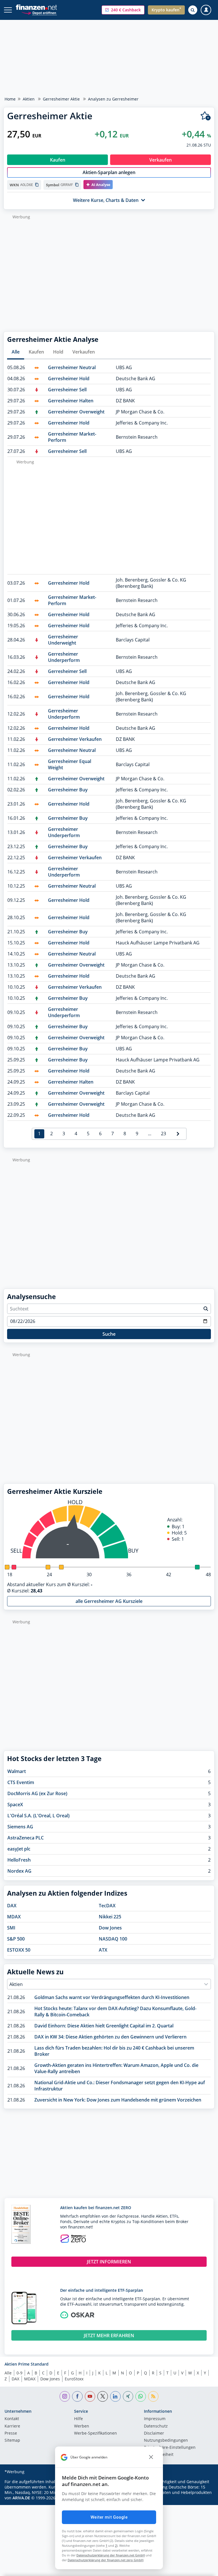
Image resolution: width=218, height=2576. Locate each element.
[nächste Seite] (178, 1134)
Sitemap (12, 2441)
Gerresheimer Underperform (64, 657)
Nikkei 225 (110, 1917)
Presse (11, 2433)
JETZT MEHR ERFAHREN (109, 2335)
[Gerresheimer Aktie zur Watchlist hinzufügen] (206, 116)
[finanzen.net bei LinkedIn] (115, 2396)
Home (10, 99)
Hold (58, 352)
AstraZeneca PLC (26, 1838)
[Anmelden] (206, 10)
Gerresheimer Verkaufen (75, 739)
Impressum (155, 2419)
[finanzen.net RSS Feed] (153, 2396)
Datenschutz (156, 2426)
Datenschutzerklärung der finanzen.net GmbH (111, 2555)
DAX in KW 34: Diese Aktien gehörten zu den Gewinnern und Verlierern (110, 2037)
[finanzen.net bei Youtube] (90, 2396)
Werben (82, 2426)
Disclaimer (154, 2433)
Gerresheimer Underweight (63, 640)
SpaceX (15, 1805)
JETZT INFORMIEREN (109, 2262)
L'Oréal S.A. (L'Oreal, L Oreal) (38, 1816)
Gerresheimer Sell (67, 390)
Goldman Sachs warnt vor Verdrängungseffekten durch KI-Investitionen (112, 1997)
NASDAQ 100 (113, 1939)
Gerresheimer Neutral (72, 367)
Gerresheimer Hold (69, 379)
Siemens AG (20, 1827)
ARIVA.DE (21, 2498)
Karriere (12, 2426)
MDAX (14, 1917)
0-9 (19, 2373)
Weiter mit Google (109, 2517)
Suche (109, 1334)
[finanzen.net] (36, 7)
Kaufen (36, 352)
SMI (11, 1928)
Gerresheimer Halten (71, 401)
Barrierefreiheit (159, 2455)
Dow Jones (110, 1928)
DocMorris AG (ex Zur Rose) (37, 1793)
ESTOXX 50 (19, 1950)
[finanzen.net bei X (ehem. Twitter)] (103, 2396)
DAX (12, 1906)
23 (163, 1134)
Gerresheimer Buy (68, 790)
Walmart (17, 1771)
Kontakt (12, 2419)
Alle (16, 352)
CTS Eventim (21, 1782)
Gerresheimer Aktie (61, 99)
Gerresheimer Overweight (76, 412)
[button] (123, 10)
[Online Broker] (39, 13)
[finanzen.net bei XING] (128, 2396)
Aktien (29, 99)
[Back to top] (202, 2569)
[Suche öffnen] (193, 10)
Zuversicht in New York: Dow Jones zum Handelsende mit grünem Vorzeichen (118, 2100)
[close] (151, 2457)
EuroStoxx (74, 2379)
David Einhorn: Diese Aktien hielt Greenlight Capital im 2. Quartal (104, 2026)
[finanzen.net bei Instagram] (65, 2396)
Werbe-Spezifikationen (96, 2433)
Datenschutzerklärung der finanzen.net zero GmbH (105, 2560)
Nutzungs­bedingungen (166, 2441)
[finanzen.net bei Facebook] (77, 2396)
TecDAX (107, 1906)
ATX (103, 1950)
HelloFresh (19, 1860)
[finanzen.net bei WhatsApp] (141, 2396)
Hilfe (78, 2419)
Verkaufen (84, 352)
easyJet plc (19, 1849)
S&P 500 (16, 1939)
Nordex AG (19, 1871)
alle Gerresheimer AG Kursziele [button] (109, 1601)
